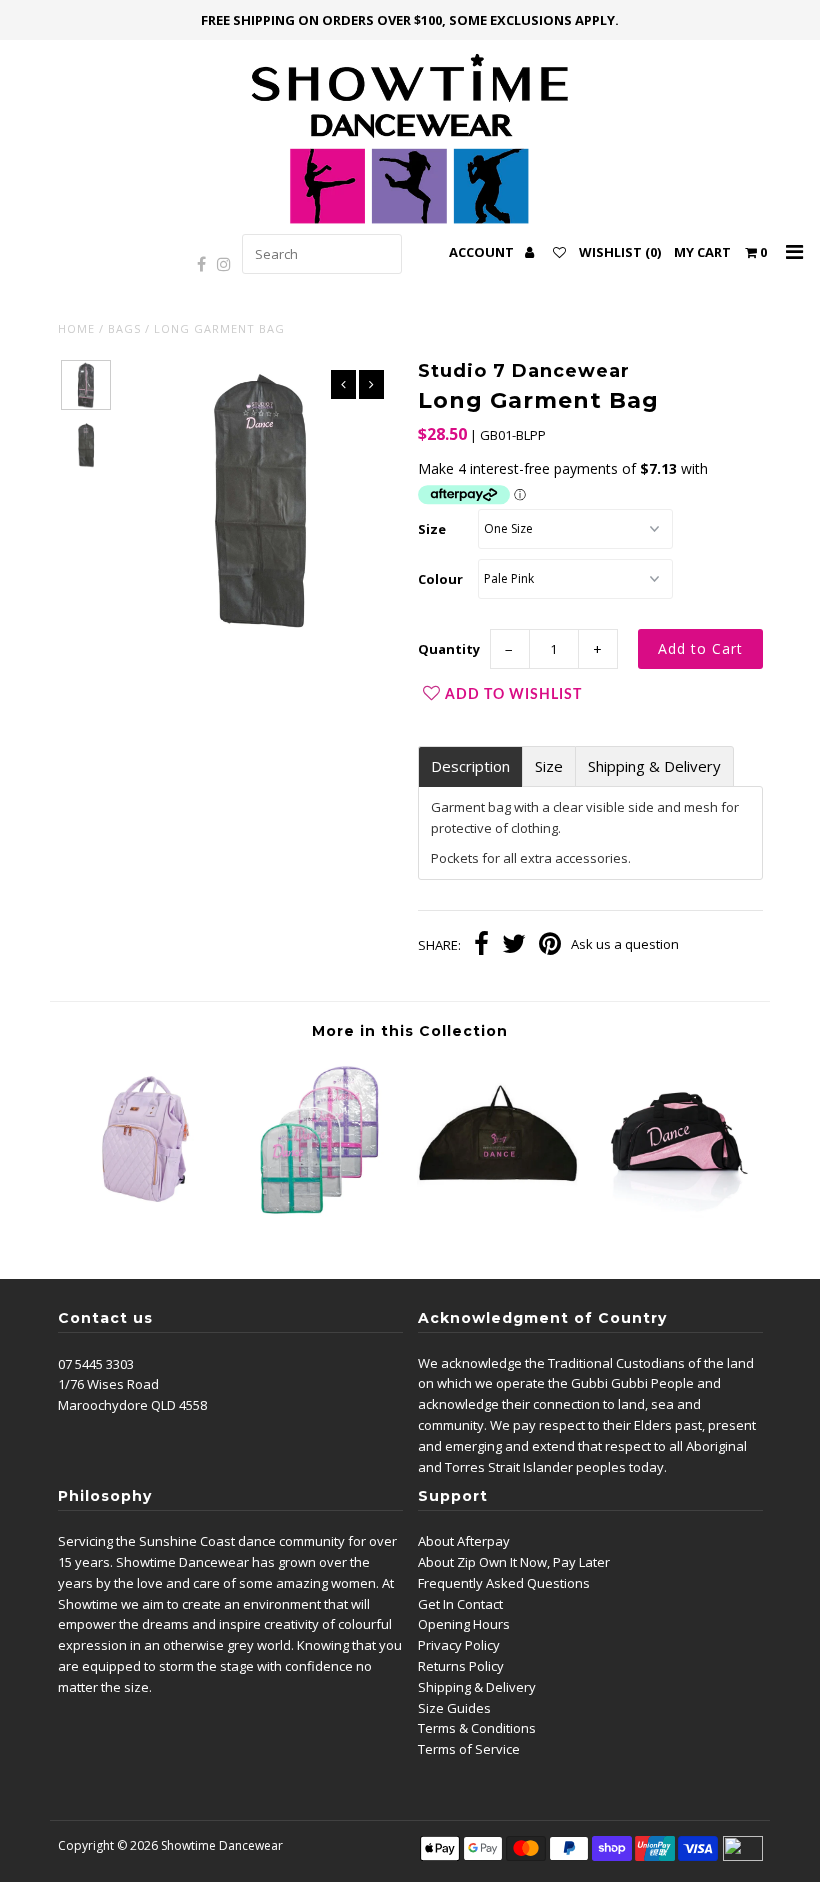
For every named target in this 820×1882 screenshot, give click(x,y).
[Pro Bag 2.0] (146, 1217)
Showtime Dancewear (222, 1845)
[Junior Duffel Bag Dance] (675, 1217)
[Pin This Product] (550, 946)
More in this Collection (410, 1031)
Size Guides (454, 1708)
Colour (440, 579)
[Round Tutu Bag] (498, 1217)
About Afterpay (464, 1541)
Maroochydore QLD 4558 (132, 1405)
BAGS (124, 328)
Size (432, 529)
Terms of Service (469, 1749)
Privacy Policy (459, 1645)
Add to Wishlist (513, 695)
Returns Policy (461, 1666)
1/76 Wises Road (108, 1384)
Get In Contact (460, 1604)
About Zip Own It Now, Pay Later (514, 1562)
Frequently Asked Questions (504, 1583)
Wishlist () (620, 252)
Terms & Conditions (477, 1728)
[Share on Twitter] (514, 946)
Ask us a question (625, 944)
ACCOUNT (483, 252)
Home (76, 328)
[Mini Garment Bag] (322, 1217)
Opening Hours (464, 1624)
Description (470, 766)
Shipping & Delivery (654, 766)
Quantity (449, 649)
